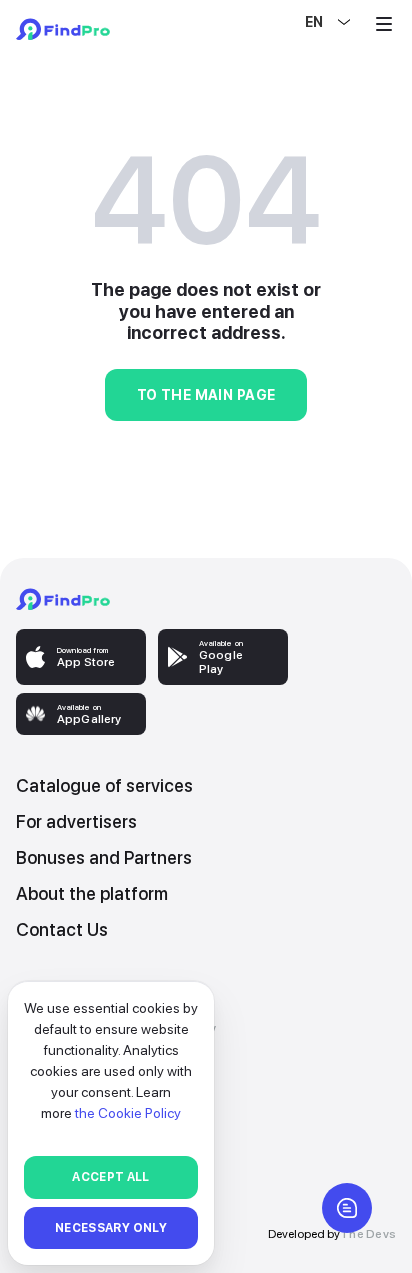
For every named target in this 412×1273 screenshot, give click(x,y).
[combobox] (306, 22)
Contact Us (62, 929)
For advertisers (76, 821)
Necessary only (111, 1228)
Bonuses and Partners (104, 857)
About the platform (92, 893)
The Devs (368, 1234)
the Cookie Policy (128, 1113)
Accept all (111, 1177)
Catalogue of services (104, 785)
